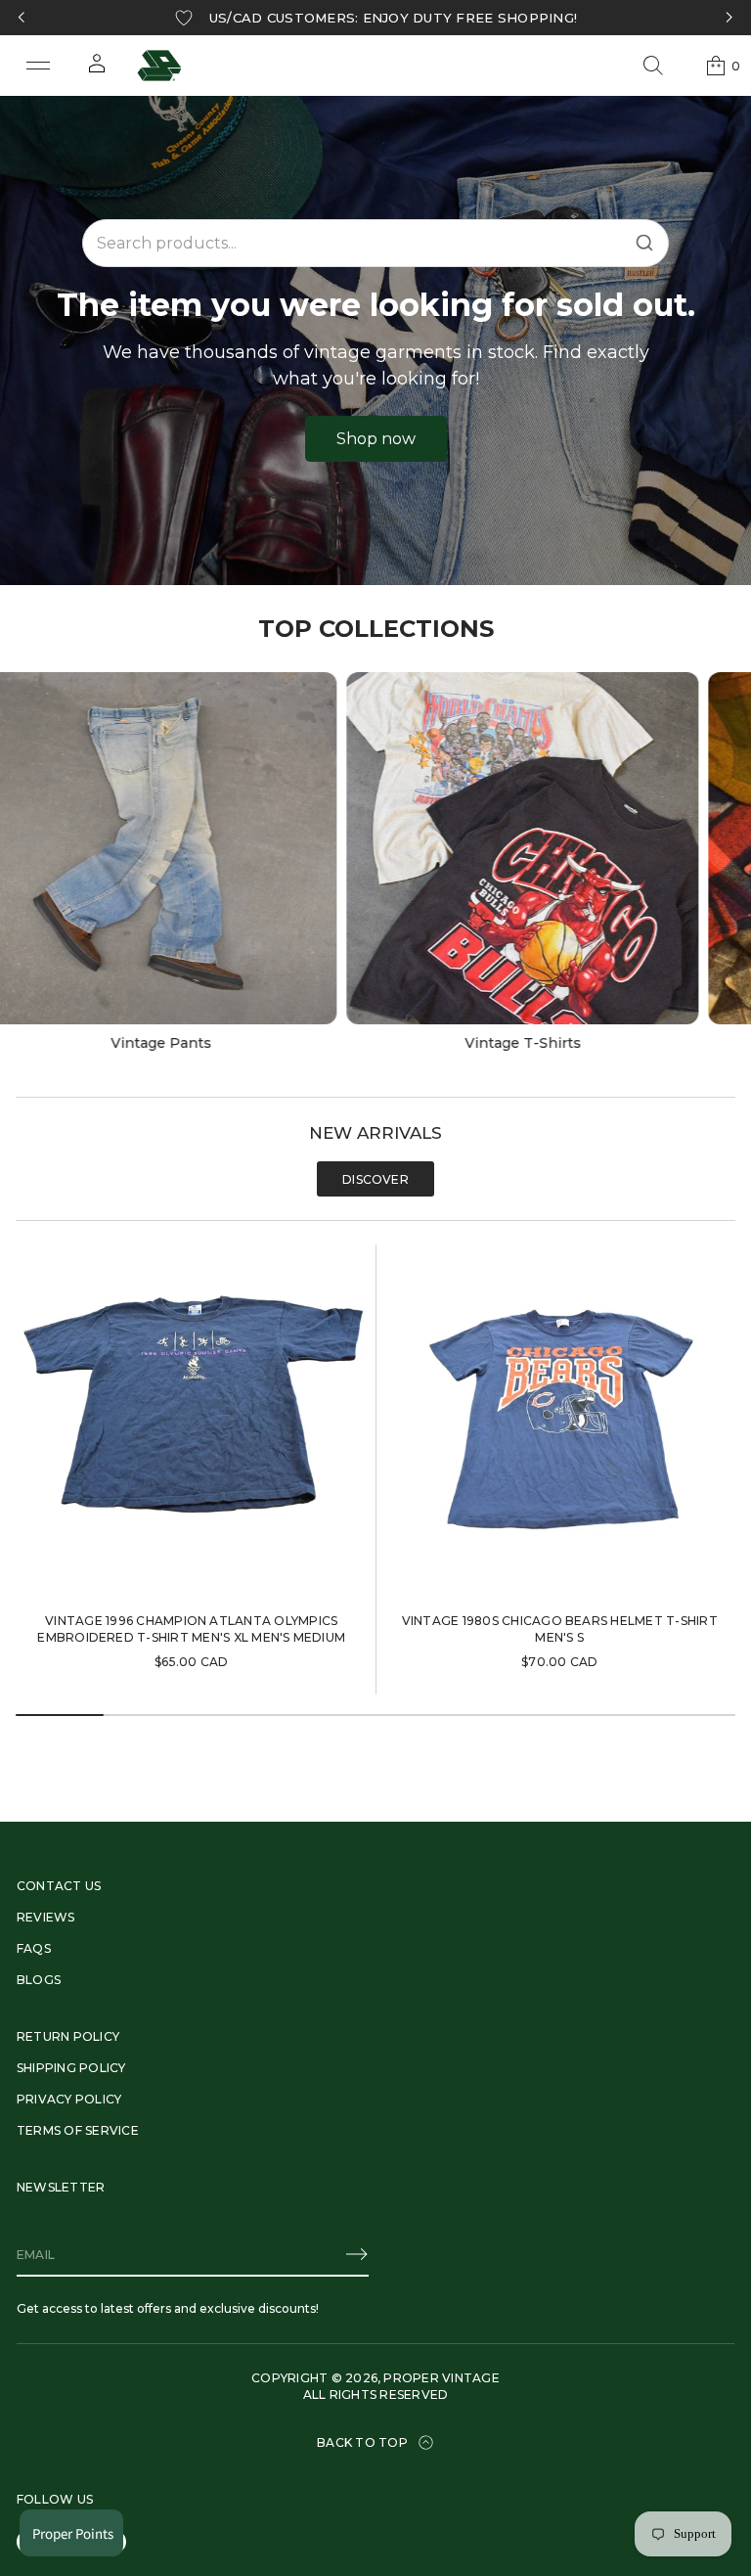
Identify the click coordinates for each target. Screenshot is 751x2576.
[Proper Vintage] (159, 66)
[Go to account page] (97, 70)
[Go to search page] (653, 66)
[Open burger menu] (38, 66)
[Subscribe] (357, 2254)
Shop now (376, 439)
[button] (653, 66)
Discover (375, 1179)
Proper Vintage (441, 2378)
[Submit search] (644, 243)
